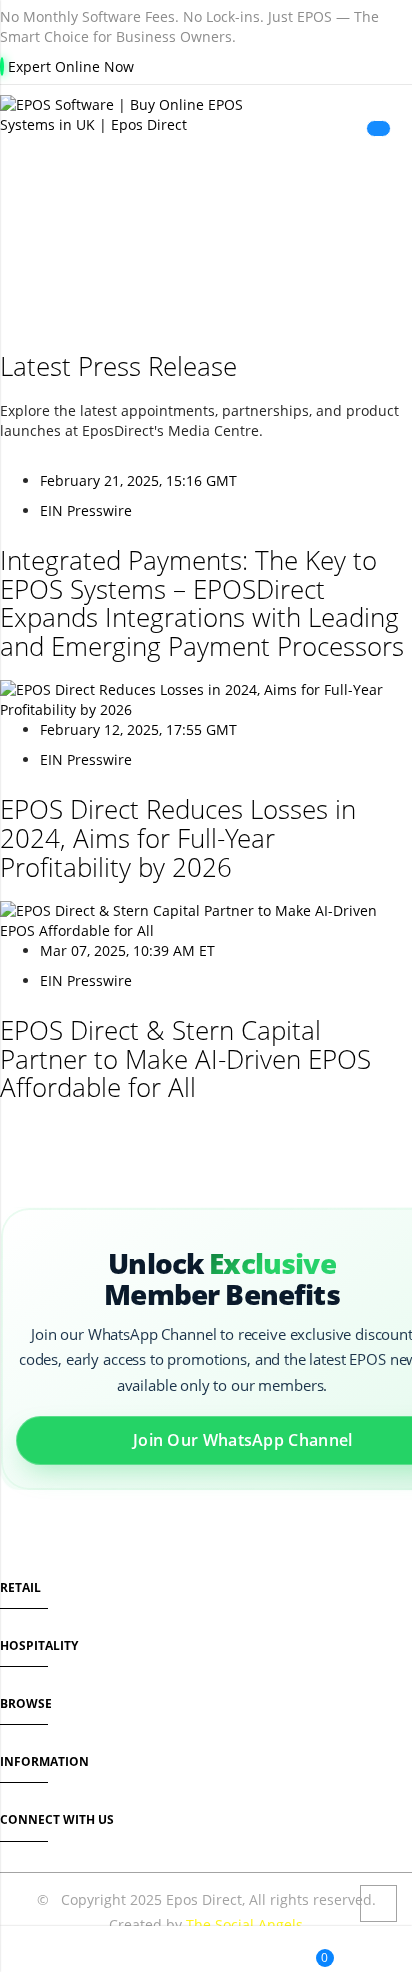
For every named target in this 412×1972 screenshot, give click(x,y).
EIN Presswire (86, 510)
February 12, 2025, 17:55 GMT (138, 729)
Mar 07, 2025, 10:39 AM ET (127, 950)
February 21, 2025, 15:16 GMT (138, 480)
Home (142, 235)
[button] (169, 1951)
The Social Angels (244, 1924)
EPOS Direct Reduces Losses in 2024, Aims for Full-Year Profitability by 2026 (178, 837)
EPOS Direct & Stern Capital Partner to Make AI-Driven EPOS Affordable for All (185, 1058)
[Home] (21, 1951)
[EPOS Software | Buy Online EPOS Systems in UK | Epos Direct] (206, 115)
